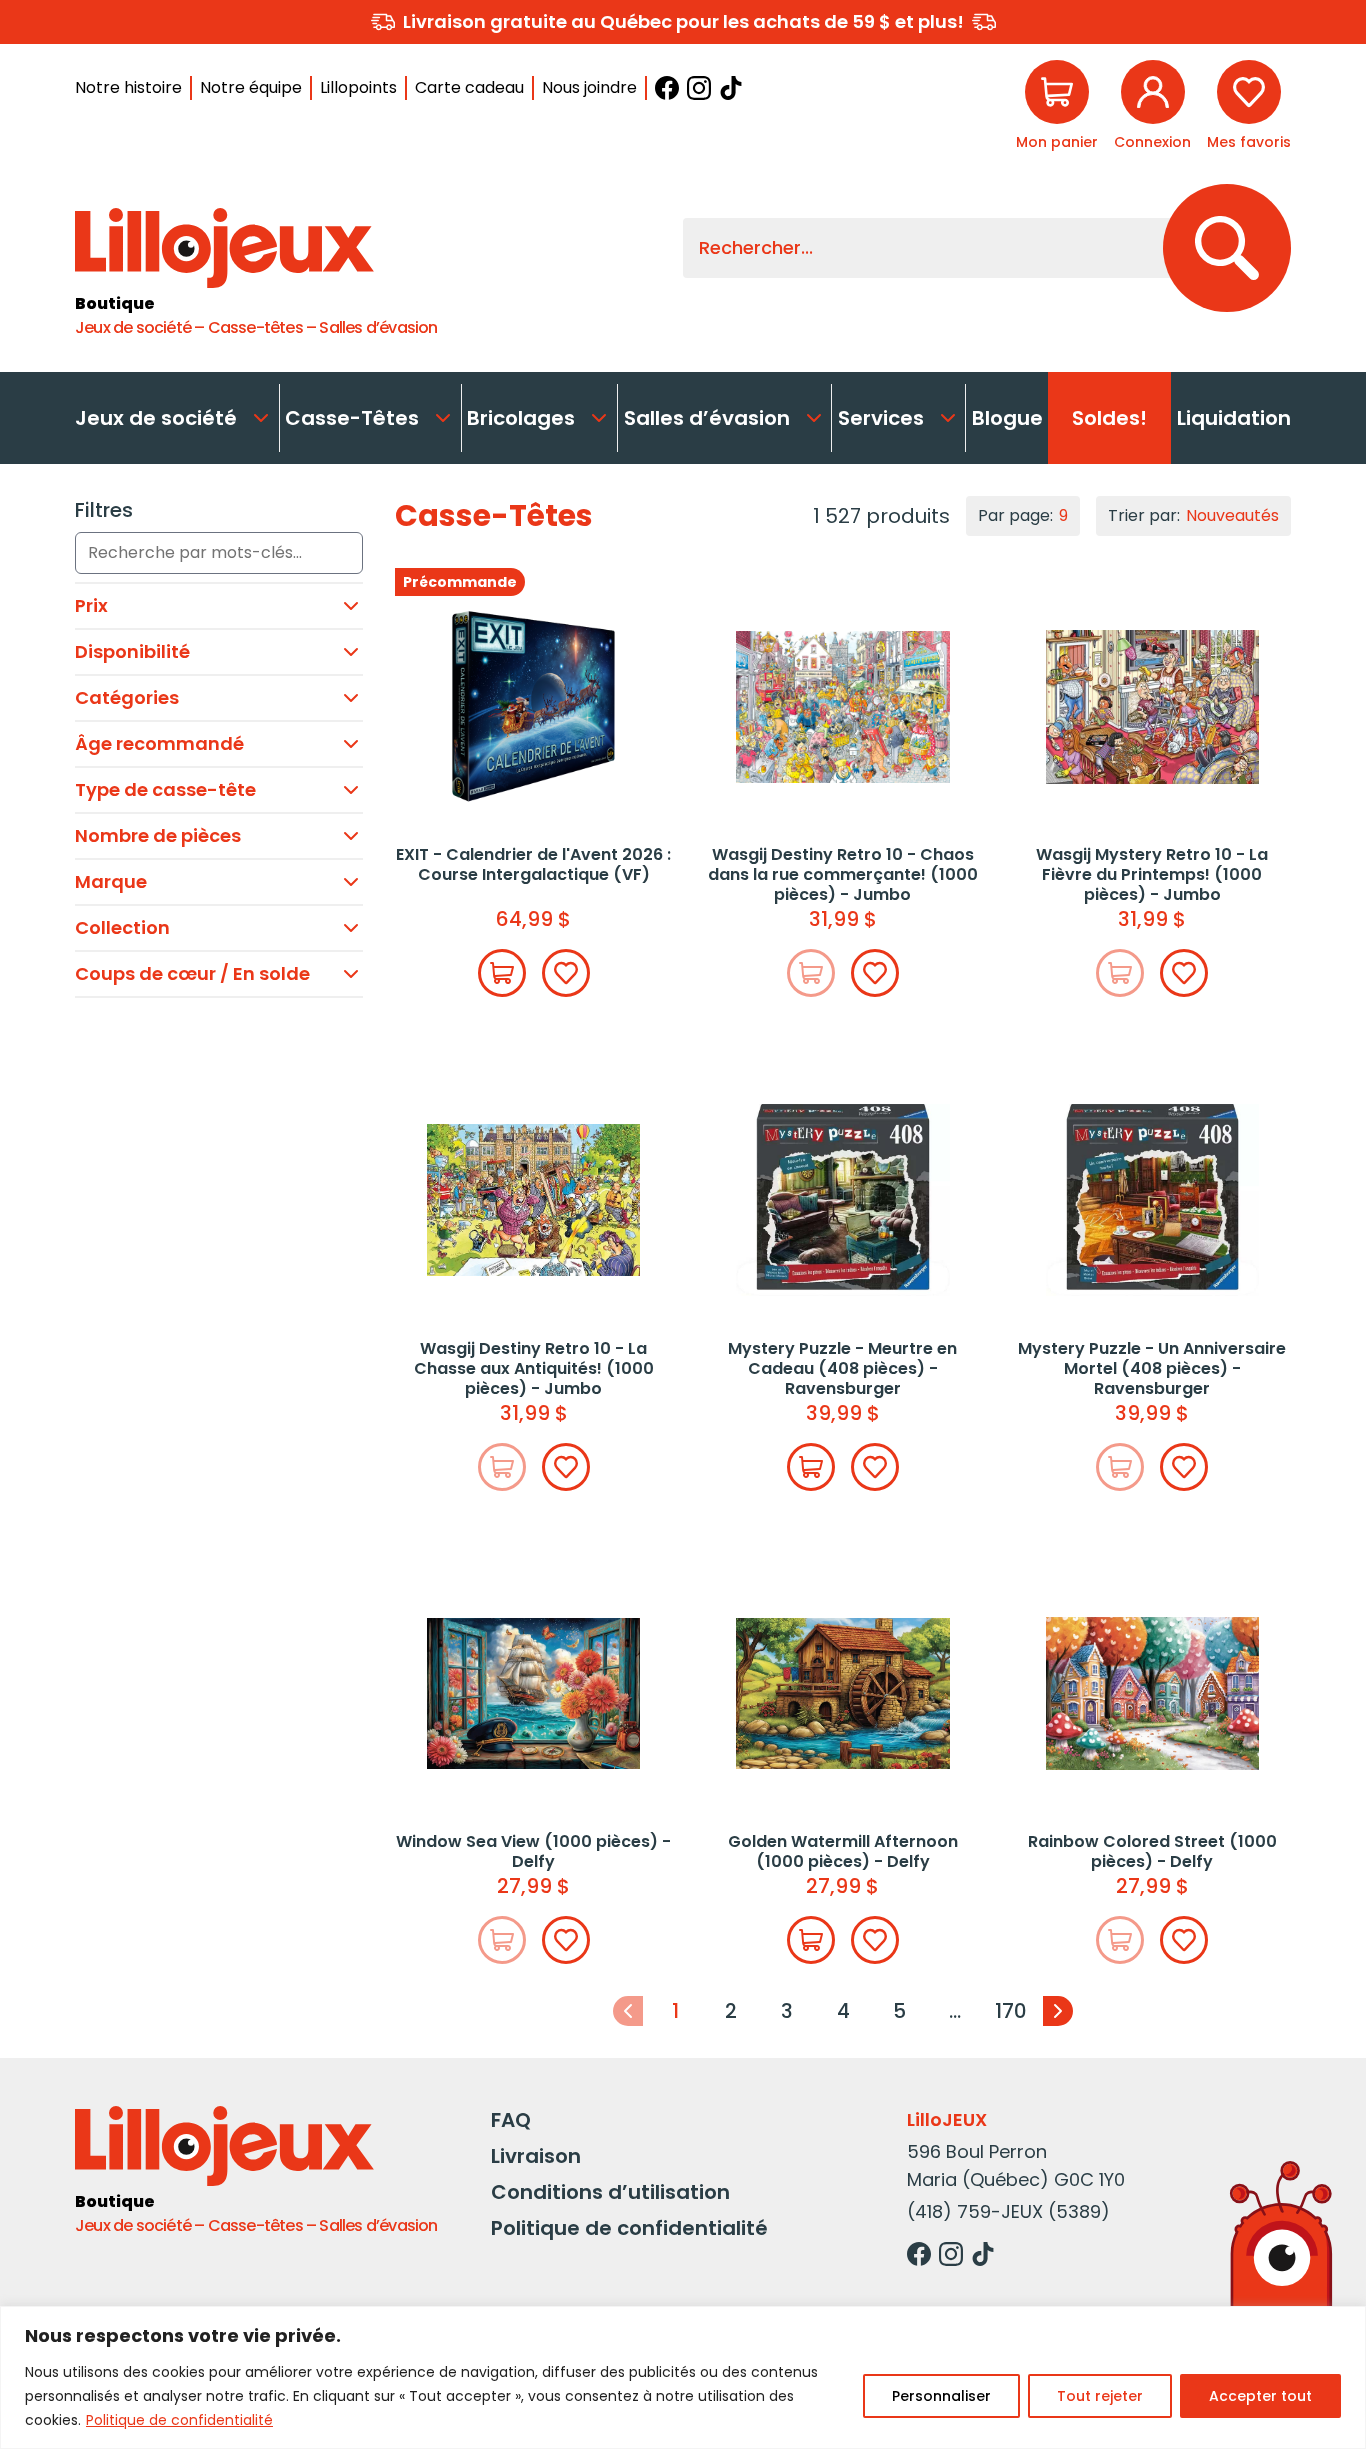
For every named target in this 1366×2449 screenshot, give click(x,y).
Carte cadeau (469, 87)
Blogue (1007, 418)
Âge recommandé (159, 743)
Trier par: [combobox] (1193, 515)
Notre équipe (251, 87)
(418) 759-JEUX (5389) (1008, 2211)
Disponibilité (132, 651)
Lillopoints (358, 87)
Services (881, 418)
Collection (122, 927)
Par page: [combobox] (1023, 515)
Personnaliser (941, 2396)
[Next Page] (1058, 2011)
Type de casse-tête (165, 789)
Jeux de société (156, 418)
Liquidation (1234, 418)
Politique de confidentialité (179, 2420)
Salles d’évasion (707, 418)
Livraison (536, 2156)
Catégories (127, 697)
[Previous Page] (628, 2011)
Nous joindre (589, 87)
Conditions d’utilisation (610, 2192)
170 (1011, 2011)
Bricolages (521, 418)
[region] (683, 2377)
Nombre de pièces (158, 835)
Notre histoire (128, 87)
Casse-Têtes (352, 418)
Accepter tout (1260, 2396)
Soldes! (1109, 418)
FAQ (511, 2120)
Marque (111, 881)
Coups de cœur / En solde (192, 973)
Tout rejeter (1100, 2396)
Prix (91, 605)
